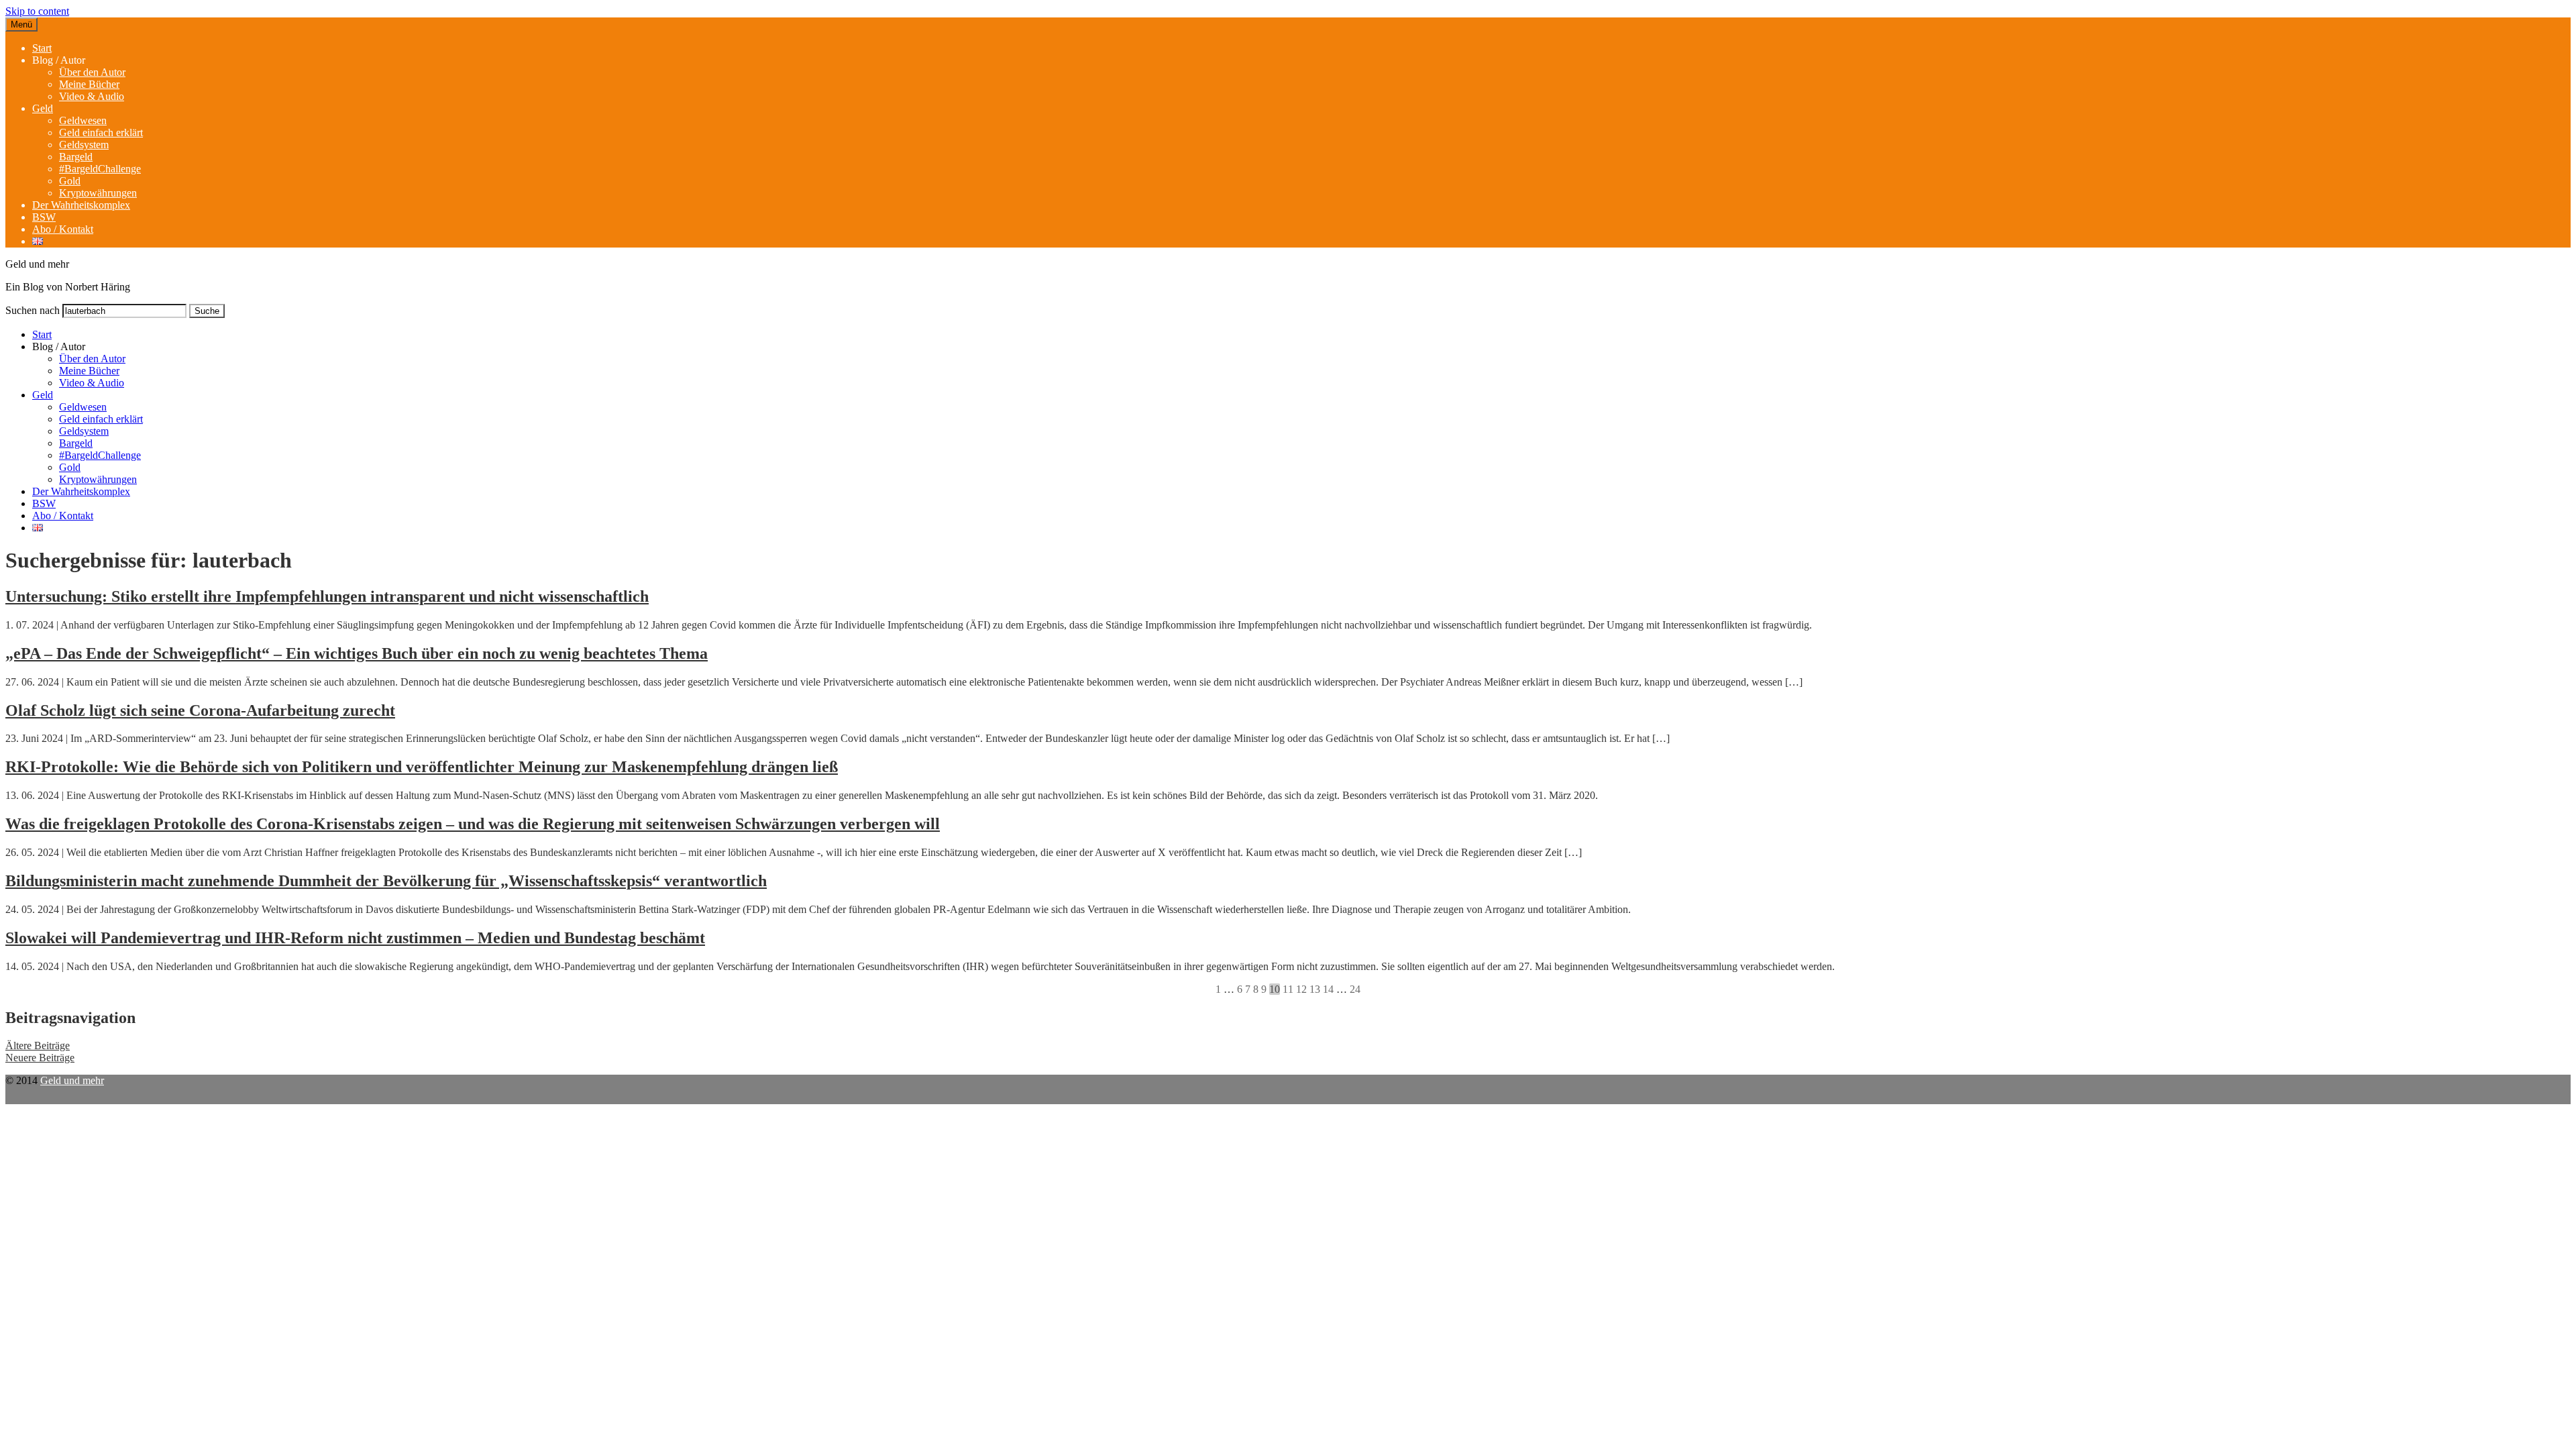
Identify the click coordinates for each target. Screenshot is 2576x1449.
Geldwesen (83, 120)
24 (1355, 989)
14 (1328, 989)
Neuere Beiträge (40, 1058)
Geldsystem (84, 145)
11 (1288, 989)
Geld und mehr (72, 1080)
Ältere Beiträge (38, 1045)
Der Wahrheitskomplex (81, 205)
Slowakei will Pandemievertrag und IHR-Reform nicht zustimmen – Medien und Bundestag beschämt (355, 938)
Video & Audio (92, 96)
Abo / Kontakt (63, 229)
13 (1315, 989)
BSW (44, 217)
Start (42, 48)
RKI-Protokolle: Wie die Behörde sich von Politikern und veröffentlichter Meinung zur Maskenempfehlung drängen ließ (422, 767)
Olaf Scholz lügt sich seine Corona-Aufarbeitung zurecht (200, 710)
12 (1301, 989)
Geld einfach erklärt (101, 132)
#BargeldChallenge (100, 169)
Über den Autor (92, 72)
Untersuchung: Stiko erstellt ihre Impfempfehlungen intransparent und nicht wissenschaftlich (327, 596)
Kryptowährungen (98, 193)
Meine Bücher (89, 84)
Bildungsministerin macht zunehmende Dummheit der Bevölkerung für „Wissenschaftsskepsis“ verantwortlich (386, 881)
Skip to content (37, 11)
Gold (70, 181)
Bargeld (76, 157)
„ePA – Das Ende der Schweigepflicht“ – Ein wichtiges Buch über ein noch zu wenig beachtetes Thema (357, 653)
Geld (43, 108)
